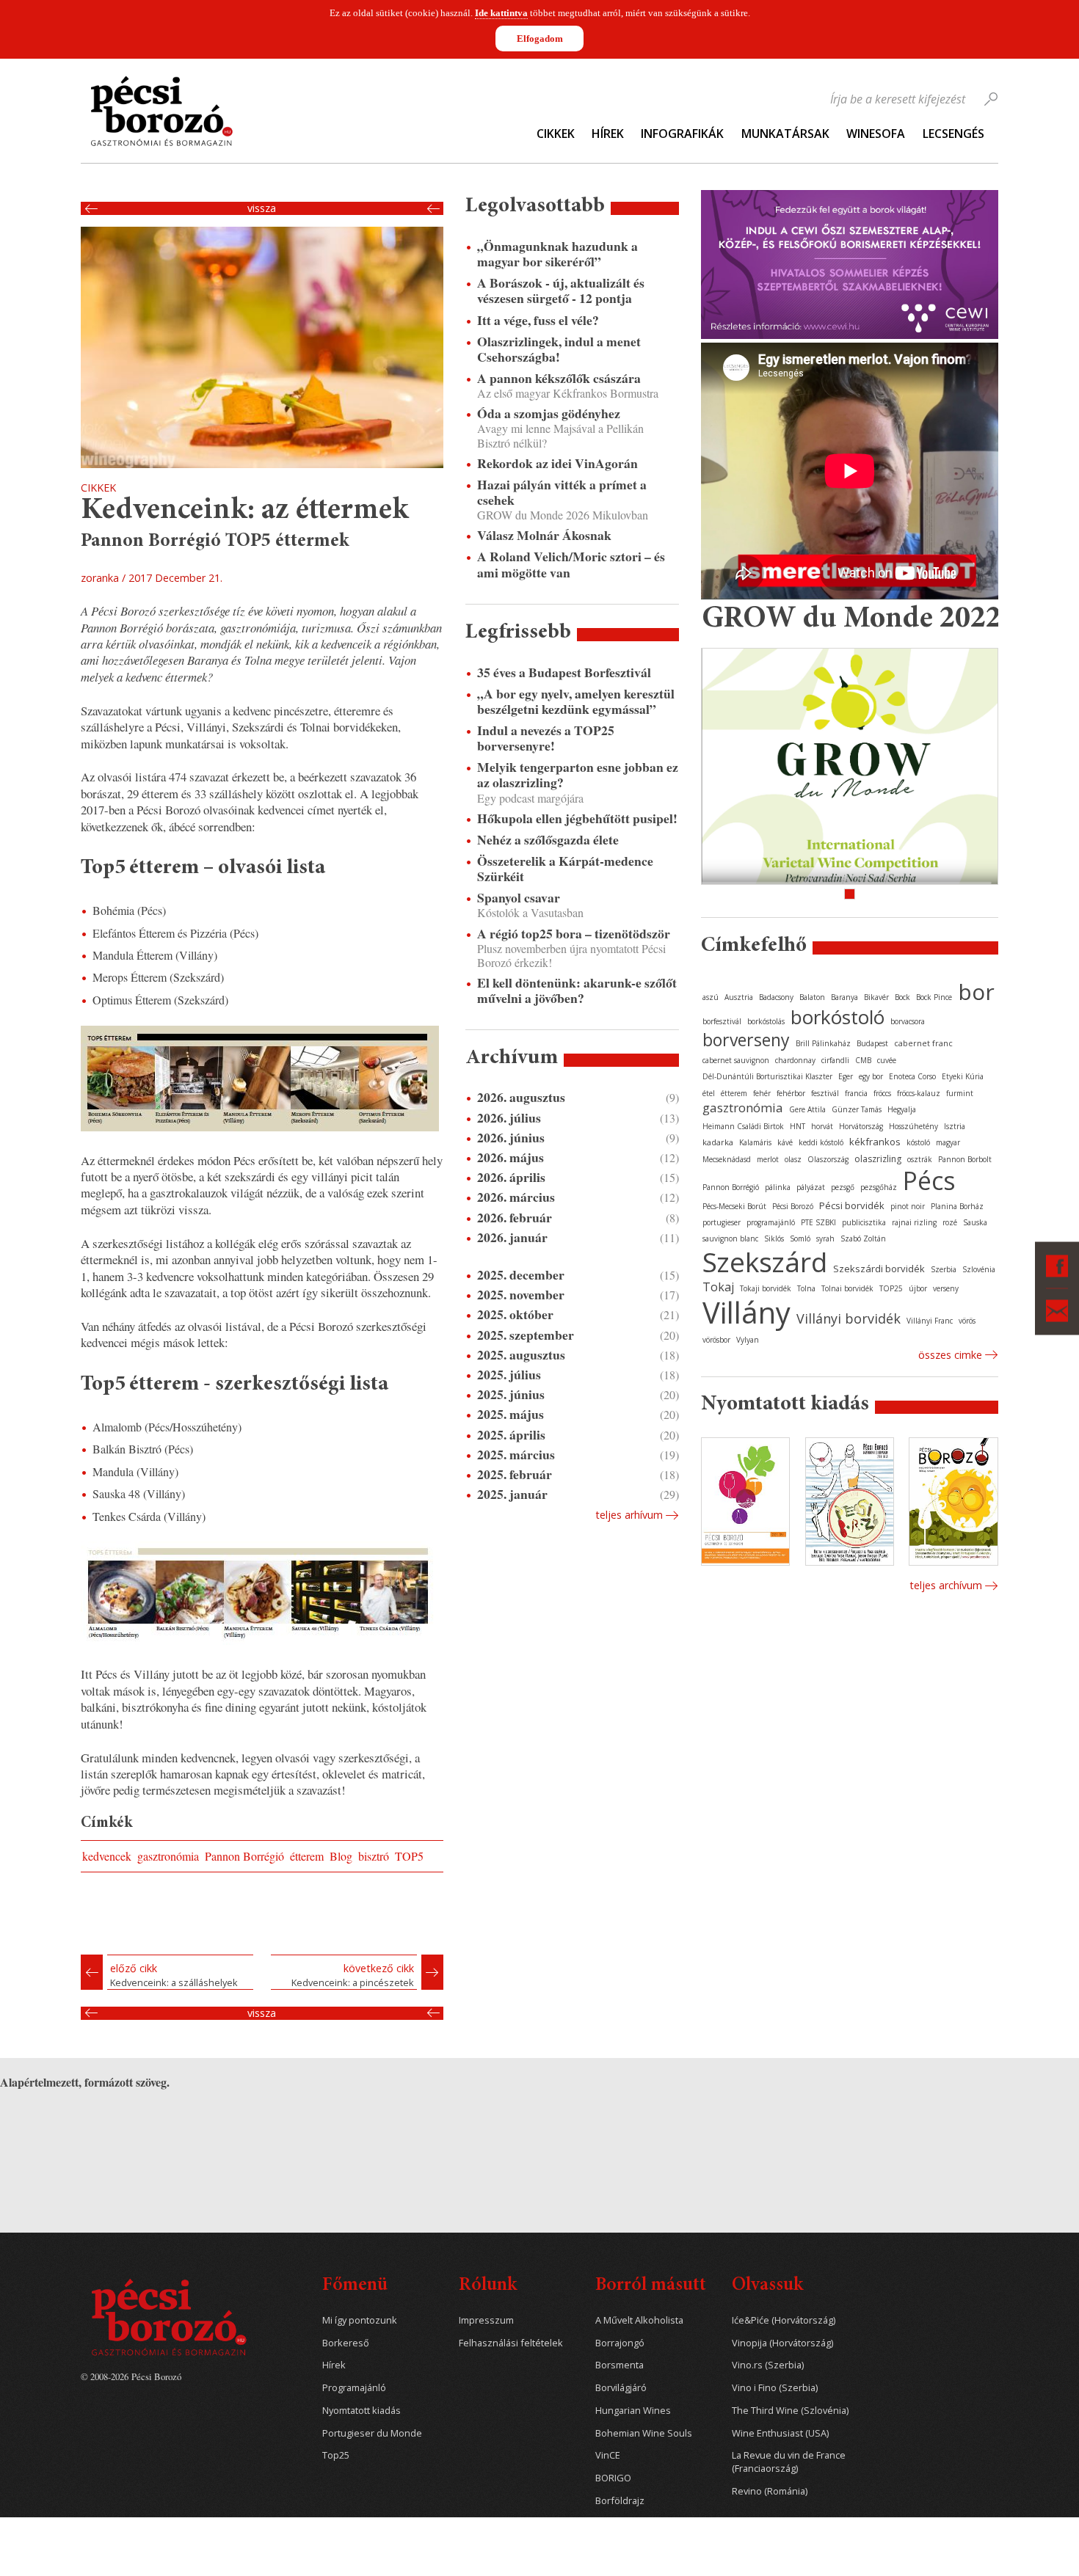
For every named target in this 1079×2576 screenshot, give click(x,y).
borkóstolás (766, 1021)
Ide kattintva (501, 13)
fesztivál (825, 1093)
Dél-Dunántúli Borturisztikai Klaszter (767, 1076)
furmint (960, 1093)
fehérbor (791, 1093)
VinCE (608, 2455)
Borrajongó (620, 2343)
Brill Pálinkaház (823, 1043)
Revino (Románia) (770, 2491)
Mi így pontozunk (360, 2320)
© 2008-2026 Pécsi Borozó (131, 2376)
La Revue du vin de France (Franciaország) (789, 2462)
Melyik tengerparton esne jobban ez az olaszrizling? (578, 775)
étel (709, 1093)
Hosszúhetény (913, 1126)
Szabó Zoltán (863, 1238)
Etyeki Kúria (963, 1076)
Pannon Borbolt (965, 1159)
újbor (918, 1288)
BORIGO (613, 2478)
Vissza (262, 208)
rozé (950, 1222)
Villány (746, 1312)
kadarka (718, 1142)
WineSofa (876, 134)
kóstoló (918, 1142)
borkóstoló (838, 1017)
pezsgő (843, 1187)
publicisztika (864, 1222)
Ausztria (739, 997)
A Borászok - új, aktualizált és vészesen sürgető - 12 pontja (561, 291)
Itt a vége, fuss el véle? (538, 320)
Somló (800, 1238)
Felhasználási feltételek (511, 2343)
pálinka (778, 1187)
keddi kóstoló (821, 1142)
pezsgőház (879, 1187)
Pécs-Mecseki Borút (734, 1206)
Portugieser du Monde (372, 2433)
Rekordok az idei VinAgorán (557, 463)
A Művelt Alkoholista (639, 2320)
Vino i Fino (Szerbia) (775, 2388)
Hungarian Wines (633, 2411)
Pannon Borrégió (244, 1856)
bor (976, 992)
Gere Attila (807, 1109)
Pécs (929, 1181)
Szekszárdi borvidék (879, 1269)
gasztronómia (168, 1856)
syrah (825, 1238)
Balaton (812, 997)
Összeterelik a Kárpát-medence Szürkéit (565, 869)
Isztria (955, 1126)
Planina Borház (957, 1206)
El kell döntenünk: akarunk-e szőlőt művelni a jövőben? (577, 990)
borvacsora (908, 1021)
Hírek (608, 134)
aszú (711, 997)
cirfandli (835, 1060)
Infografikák (682, 134)
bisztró (374, 1856)
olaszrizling (878, 1159)
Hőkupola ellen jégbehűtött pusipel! (577, 818)
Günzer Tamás (857, 1109)
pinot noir (908, 1206)
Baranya (844, 997)
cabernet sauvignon (736, 1060)
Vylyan (748, 1340)
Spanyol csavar (519, 898)
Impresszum (486, 2320)
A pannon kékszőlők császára (559, 378)
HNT (798, 1126)
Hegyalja (902, 1109)
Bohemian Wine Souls (644, 2433)
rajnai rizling (914, 1222)
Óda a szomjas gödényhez (549, 413)
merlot (768, 1159)
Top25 (336, 2455)
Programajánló (354, 2388)
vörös (967, 1321)
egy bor (871, 1076)
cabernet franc (923, 1043)
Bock (902, 997)
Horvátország (861, 1126)
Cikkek (556, 134)
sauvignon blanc (730, 1238)
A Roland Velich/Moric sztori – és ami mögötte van (571, 564)
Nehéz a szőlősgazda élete (548, 840)
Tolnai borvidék (847, 1288)
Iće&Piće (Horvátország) (784, 2320)
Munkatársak (785, 134)
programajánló (771, 1222)
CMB (863, 1060)
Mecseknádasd (727, 1159)
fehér (762, 1093)
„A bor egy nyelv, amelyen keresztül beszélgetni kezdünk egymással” (576, 701)
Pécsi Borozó (793, 1206)
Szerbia (944, 1269)
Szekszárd (765, 1262)
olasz (793, 1159)
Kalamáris (755, 1142)
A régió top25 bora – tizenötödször (574, 934)
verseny (946, 1288)
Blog (341, 1856)
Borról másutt (651, 2286)
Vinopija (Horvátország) (782, 2343)
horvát (822, 1126)
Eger (846, 1076)
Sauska (975, 1222)
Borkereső (346, 2343)
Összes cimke (950, 1355)
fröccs (882, 1093)
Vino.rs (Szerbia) (768, 2365)
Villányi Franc (930, 1321)
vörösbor (716, 1340)
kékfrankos (875, 1142)
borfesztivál (722, 1021)
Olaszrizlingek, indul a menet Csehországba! (559, 349)
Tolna (806, 1288)
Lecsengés (953, 134)
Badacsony (776, 997)
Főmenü (355, 2286)
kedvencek (107, 1856)
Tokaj (718, 1287)
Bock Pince (934, 997)
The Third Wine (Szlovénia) (790, 2411)
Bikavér (876, 997)
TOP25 (891, 1288)
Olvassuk (767, 2286)
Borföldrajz (620, 2501)
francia (856, 1093)
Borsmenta (620, 2365)
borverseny (746, 1040)
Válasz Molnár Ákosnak (544, 535)
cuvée (887, 1060)
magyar (948, 1142)
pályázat (811, 1187)
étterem (307, 1856)
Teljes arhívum (629, 1515)
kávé (785, 1142)
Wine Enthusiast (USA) (780, 2433)
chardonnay (795, 1060)
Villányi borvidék (849, 1318)
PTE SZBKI (818, 1222)
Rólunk (488, 2286)
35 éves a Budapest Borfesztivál (564, 672)
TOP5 (409, 1856)
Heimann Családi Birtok (743, 1126)
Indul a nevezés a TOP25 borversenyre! (546, 738)
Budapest (872, 1043)
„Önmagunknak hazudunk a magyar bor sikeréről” (557, 254)
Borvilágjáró (621, 2388)
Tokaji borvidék (766, 1288)
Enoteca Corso (912, 1076)
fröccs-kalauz (919, 1093)
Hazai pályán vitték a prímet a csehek (562, 492)
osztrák (920, 1159)
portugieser (722, 1222)
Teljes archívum (946, 1585)
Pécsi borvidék (852, 1205)
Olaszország (828, 1159)
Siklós (774, 1238)
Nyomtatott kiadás (362, 2411)
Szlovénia (979, 1269)
